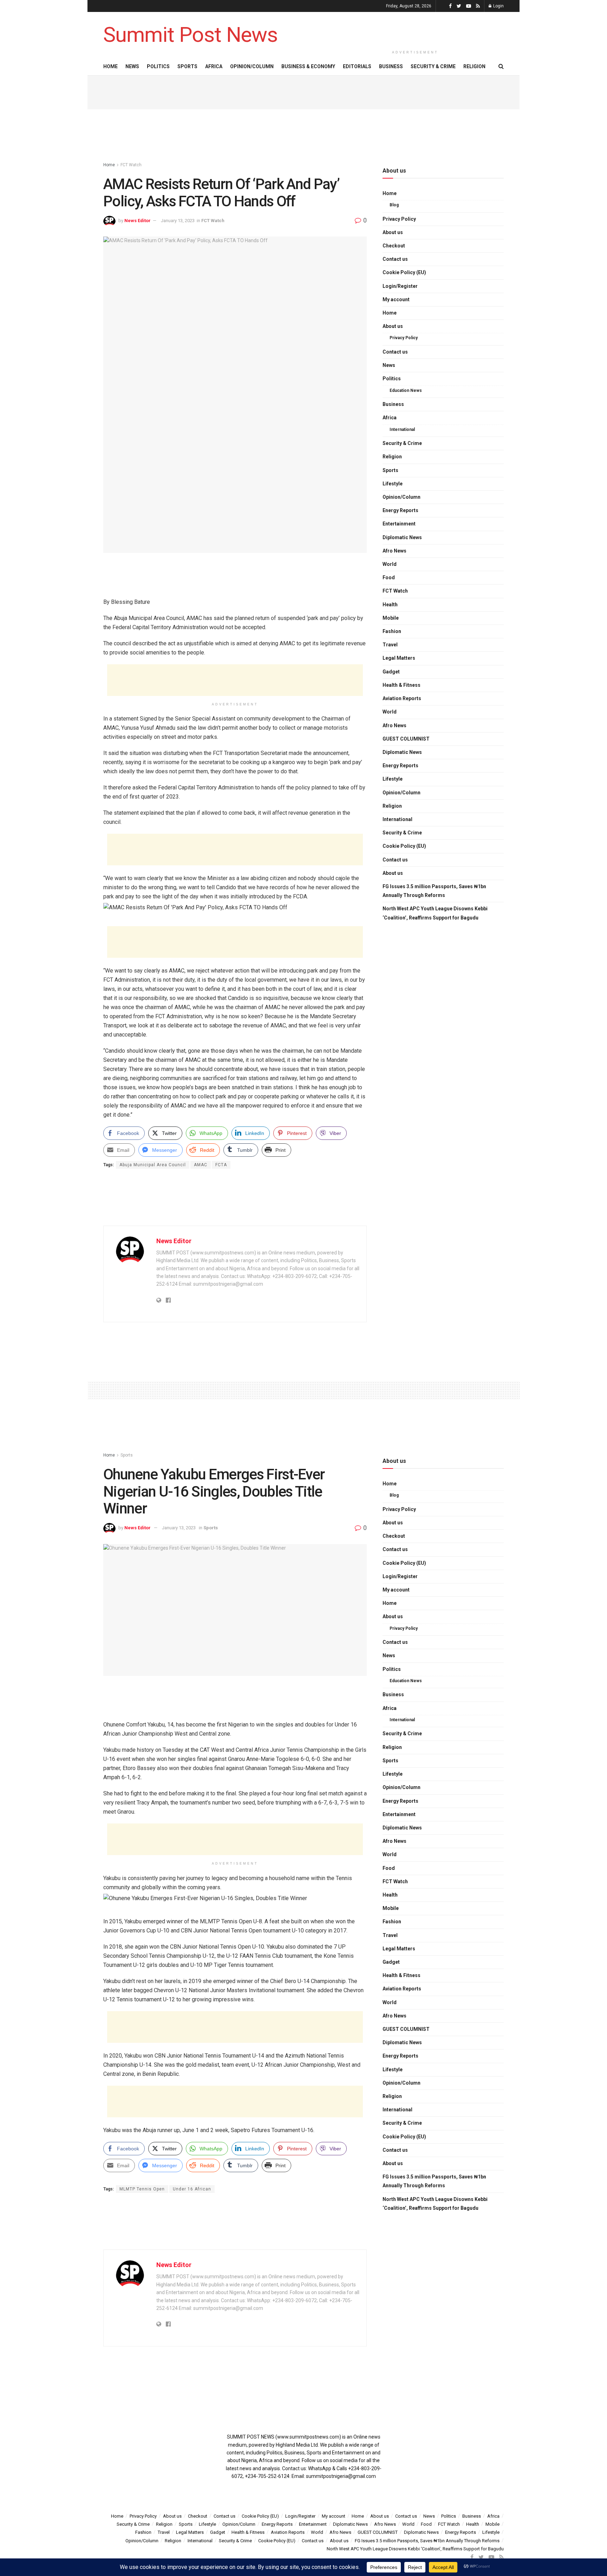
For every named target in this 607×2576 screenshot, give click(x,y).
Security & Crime (433, 66)
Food (389, 577)
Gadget (391, 672)
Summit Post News (190, 35)
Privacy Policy (399, 219)
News (132, 66)
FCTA (221, 1165)
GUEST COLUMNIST (406, 739)
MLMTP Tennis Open (142, 2189)
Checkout (394, 246)
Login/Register (400, 286)
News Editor (138, 221)
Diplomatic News (402, 537)
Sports (187, 66)
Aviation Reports (402, 698)
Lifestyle (393, 484)
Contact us (395, 259)
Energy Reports (400, 510)
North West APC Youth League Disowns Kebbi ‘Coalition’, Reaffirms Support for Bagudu (435, 913)
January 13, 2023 (178, 221)
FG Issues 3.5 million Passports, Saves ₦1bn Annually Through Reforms (434, 891)
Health (390, 605)
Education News (406, 390)
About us (393, 232)
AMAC (201, 1165)
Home (110, 66)
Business (391, 66)
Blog (394, 205)
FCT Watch (131, 165)
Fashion (392, 631)
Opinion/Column (252, 66)
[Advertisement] (415, 29)
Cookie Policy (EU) (404, 272)
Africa (214, 66)
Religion (474, 66)
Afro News (394, 551)
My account (396, 299)
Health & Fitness (402, 685)
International (402, 430)
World (390, 564)
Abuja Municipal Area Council (153, 1165)
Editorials (357, 66)
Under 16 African (192, 2189)
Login (498, 6)
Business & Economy (308, 66)
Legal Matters (399, 658)
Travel (390, 645)
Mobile (391, 618)
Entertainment (399, 524)
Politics (158, 66)
